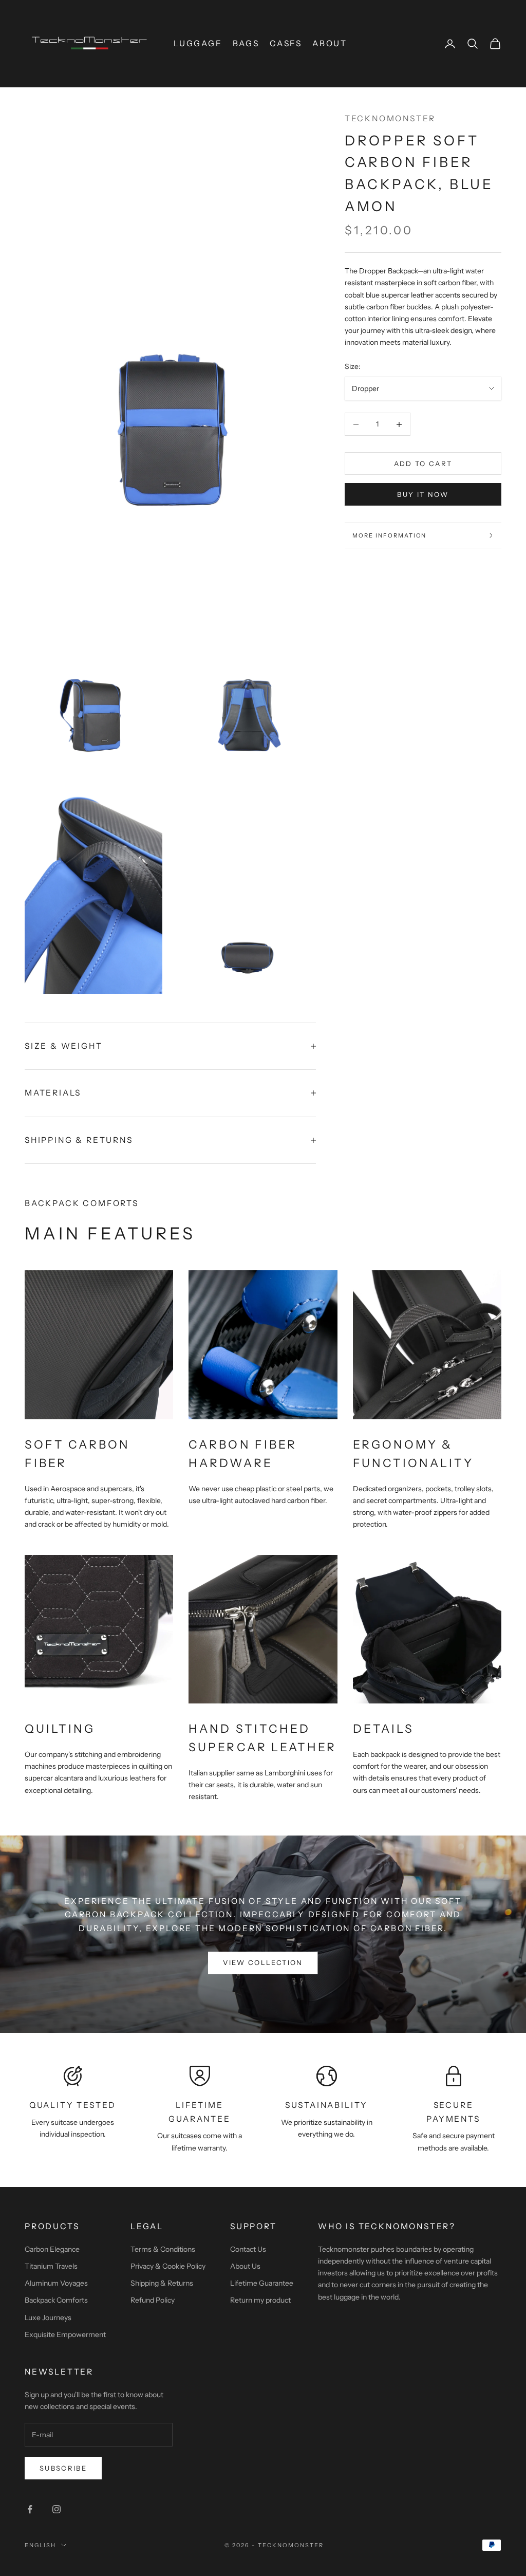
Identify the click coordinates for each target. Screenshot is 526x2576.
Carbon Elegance (52, 2249)
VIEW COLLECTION (263, 1962)
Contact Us (248, 2249)
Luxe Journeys (48, 2318)
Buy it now (423, 494)
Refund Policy (153, 2300)
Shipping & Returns (162, 2283)
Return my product (260, 2300)
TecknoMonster (390, 118)
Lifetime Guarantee (262, 2283)
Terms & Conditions (163, 2249)
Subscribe (63, 2468)
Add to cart (423, 464)
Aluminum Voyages (56, 2283)
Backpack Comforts (56, 2300)
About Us (245, 2266)
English (40, 2545)
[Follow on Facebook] (30, 2509)
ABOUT (330, 43)
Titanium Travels (51, 2266)
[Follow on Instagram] (57, 2509)
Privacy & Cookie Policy (168, 2266)
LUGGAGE (198, 43)
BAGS (246, 43)
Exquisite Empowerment (65, 2334)
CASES (286, 43)
